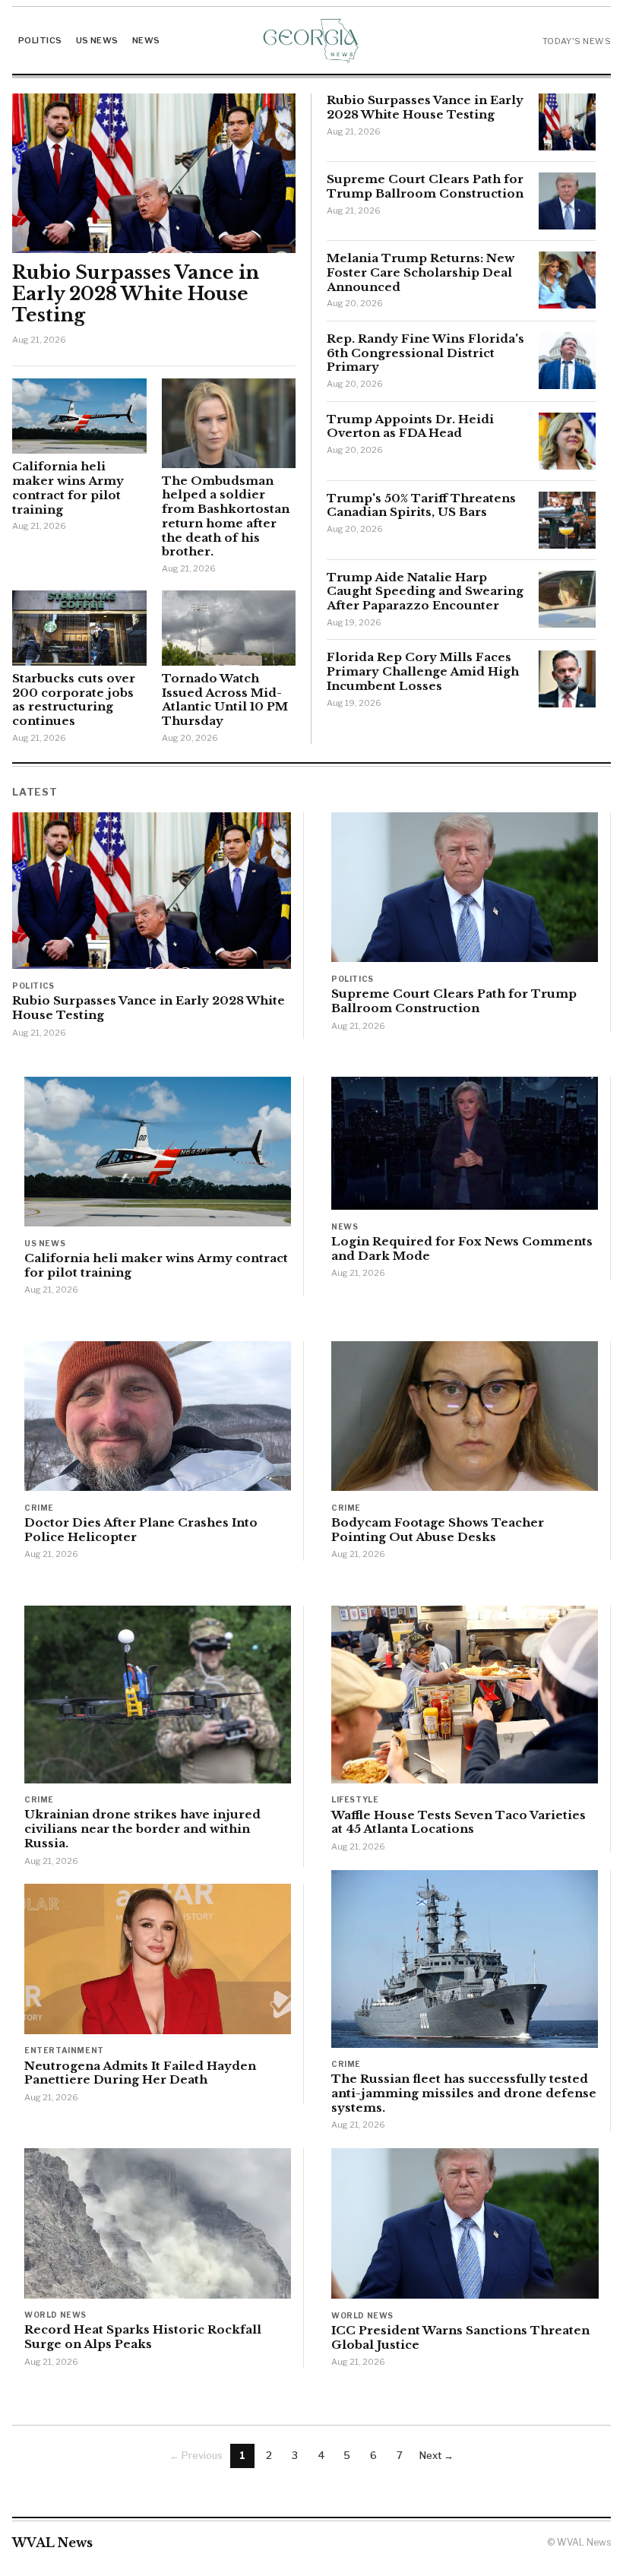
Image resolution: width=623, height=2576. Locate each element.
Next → (436, 2455)
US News (97, 40)
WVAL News (52, 2543)
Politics (40, 40)
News (146, 40)
